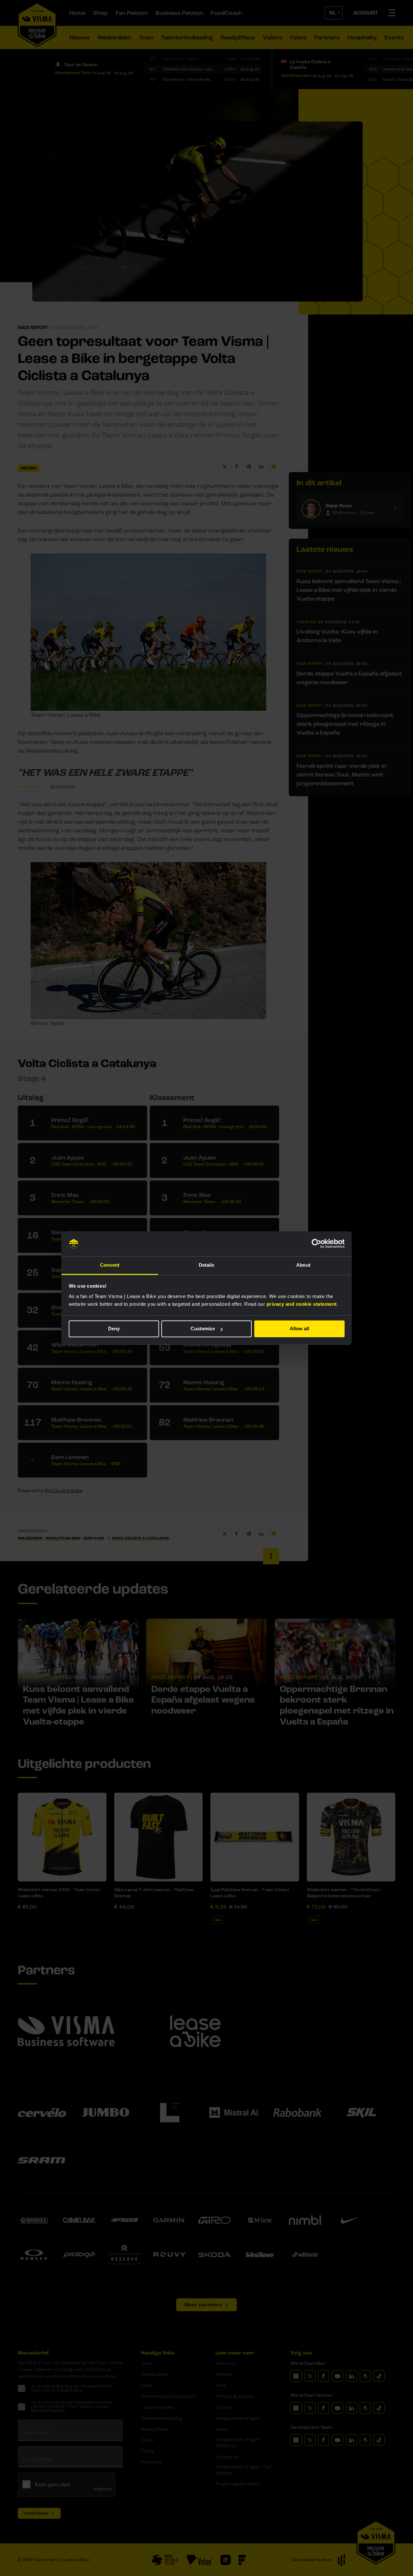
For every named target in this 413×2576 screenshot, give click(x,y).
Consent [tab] (110, 1265)
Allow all (299, 1329)
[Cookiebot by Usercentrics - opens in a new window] (316, 1244)
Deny (114, 1329)
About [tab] (303, 1265)
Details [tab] (207, 1265)
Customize (203, 1329)
